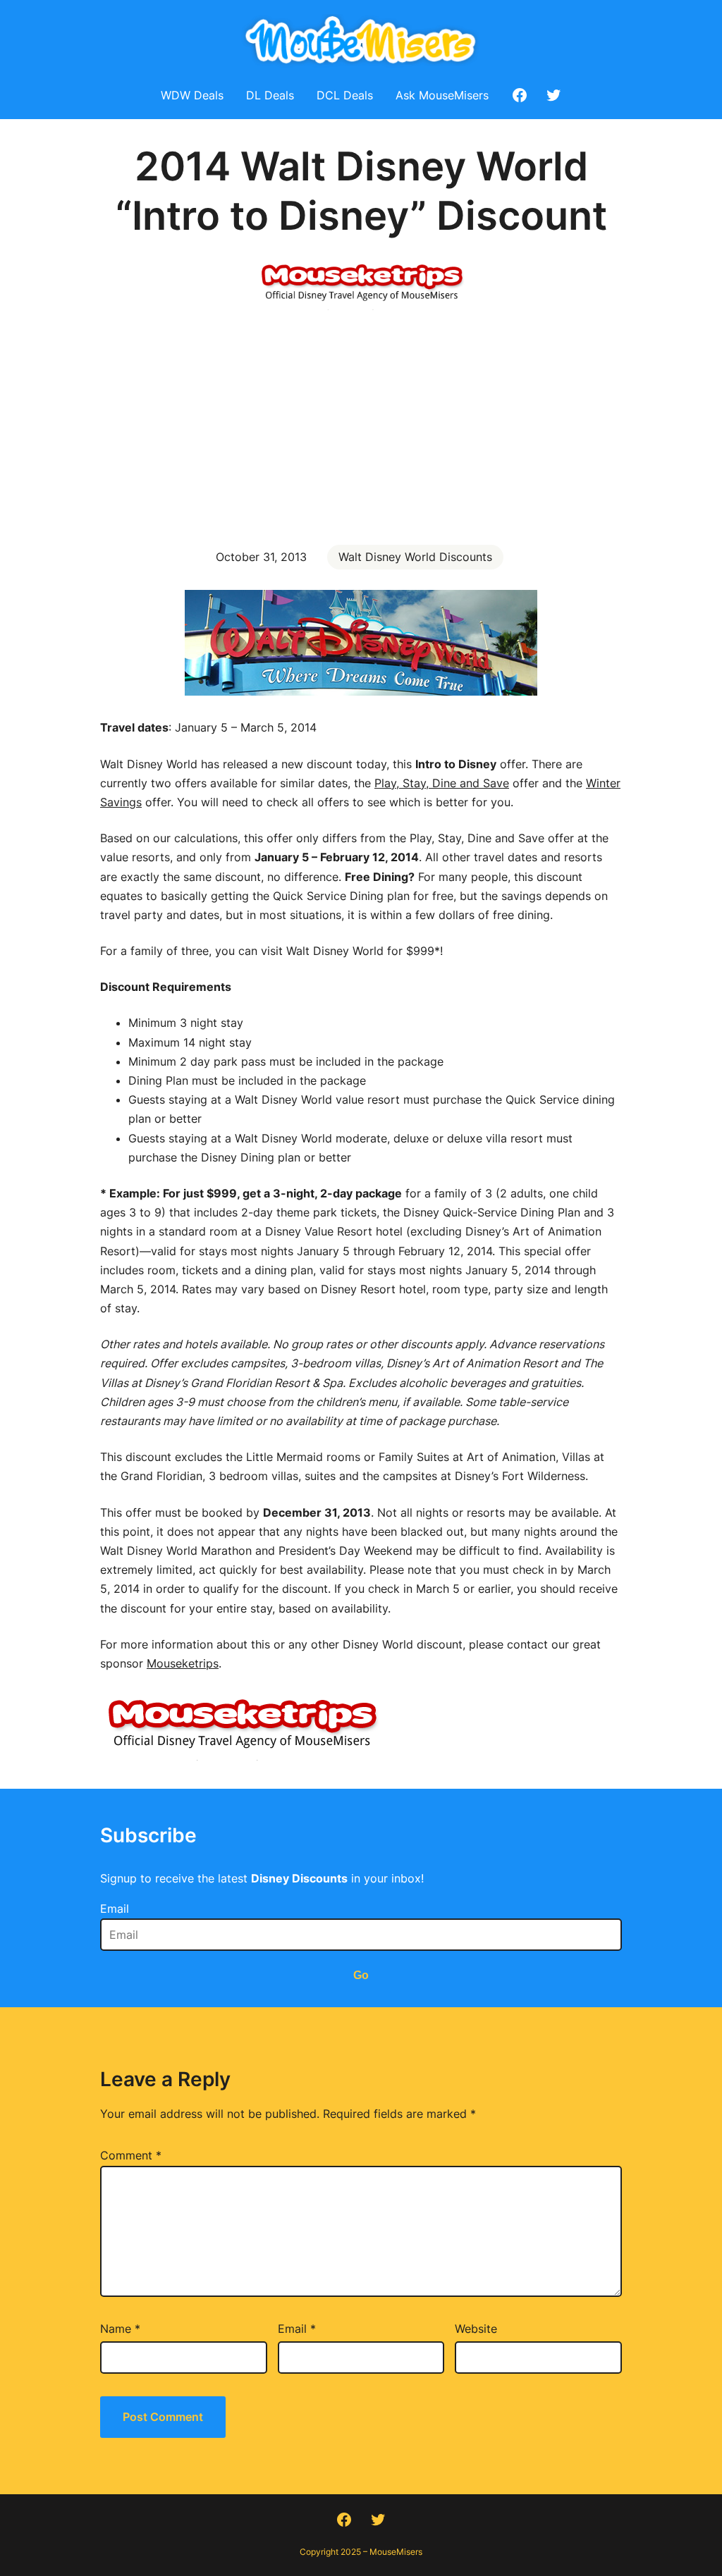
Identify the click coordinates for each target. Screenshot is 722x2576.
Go (361, 1975)
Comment (131, 2155)
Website (476, 2329)
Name (120, 2329)
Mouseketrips (183, 1663)
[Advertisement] (361, 426)
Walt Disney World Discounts (415, 557)
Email (115, 1909)
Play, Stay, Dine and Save (442, 783)
